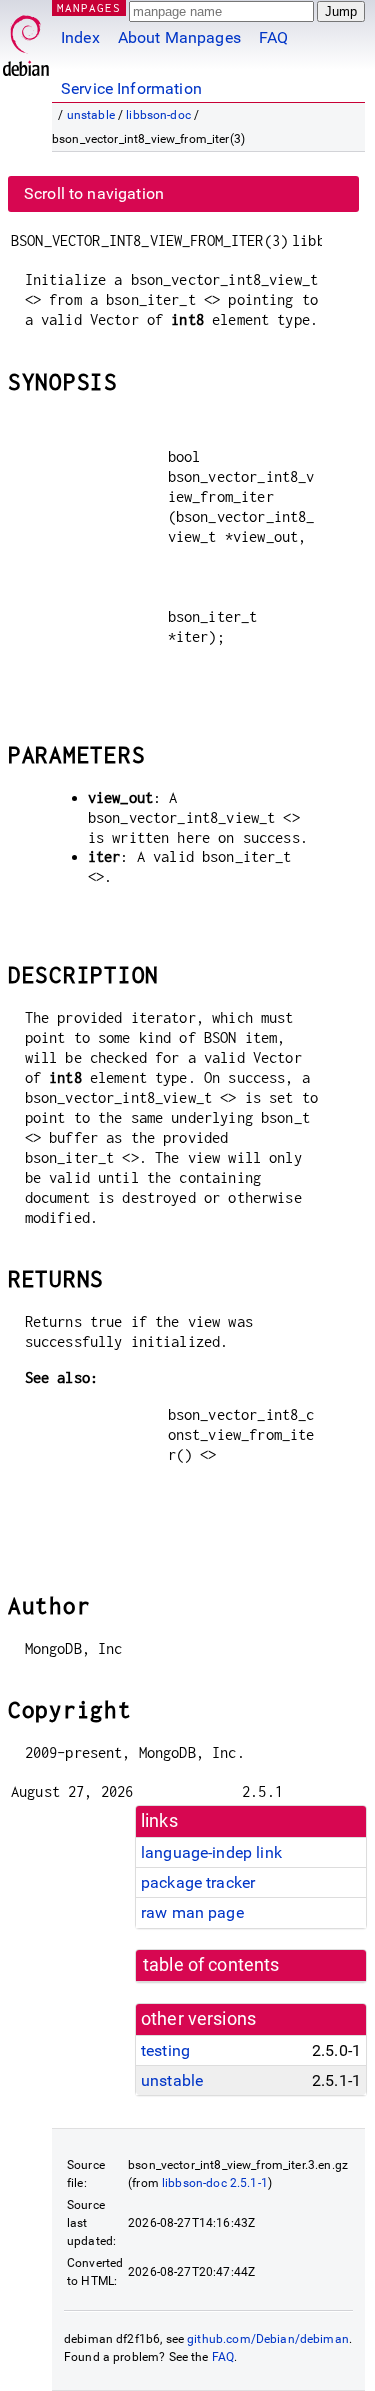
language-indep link (211, 1852)
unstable (91, 115)
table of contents (211, 1965)
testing (165, 2050)
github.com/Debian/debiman (268, 2339)
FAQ (273, 37)
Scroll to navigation (94, 193)
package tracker (198, 1882)
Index (80, 37)
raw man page (192, 1912)
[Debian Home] (26, 40)
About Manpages (179, 37)
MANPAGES (89, 7)
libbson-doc (158, 115)
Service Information (131, 88)
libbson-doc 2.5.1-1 (215, 2183)
